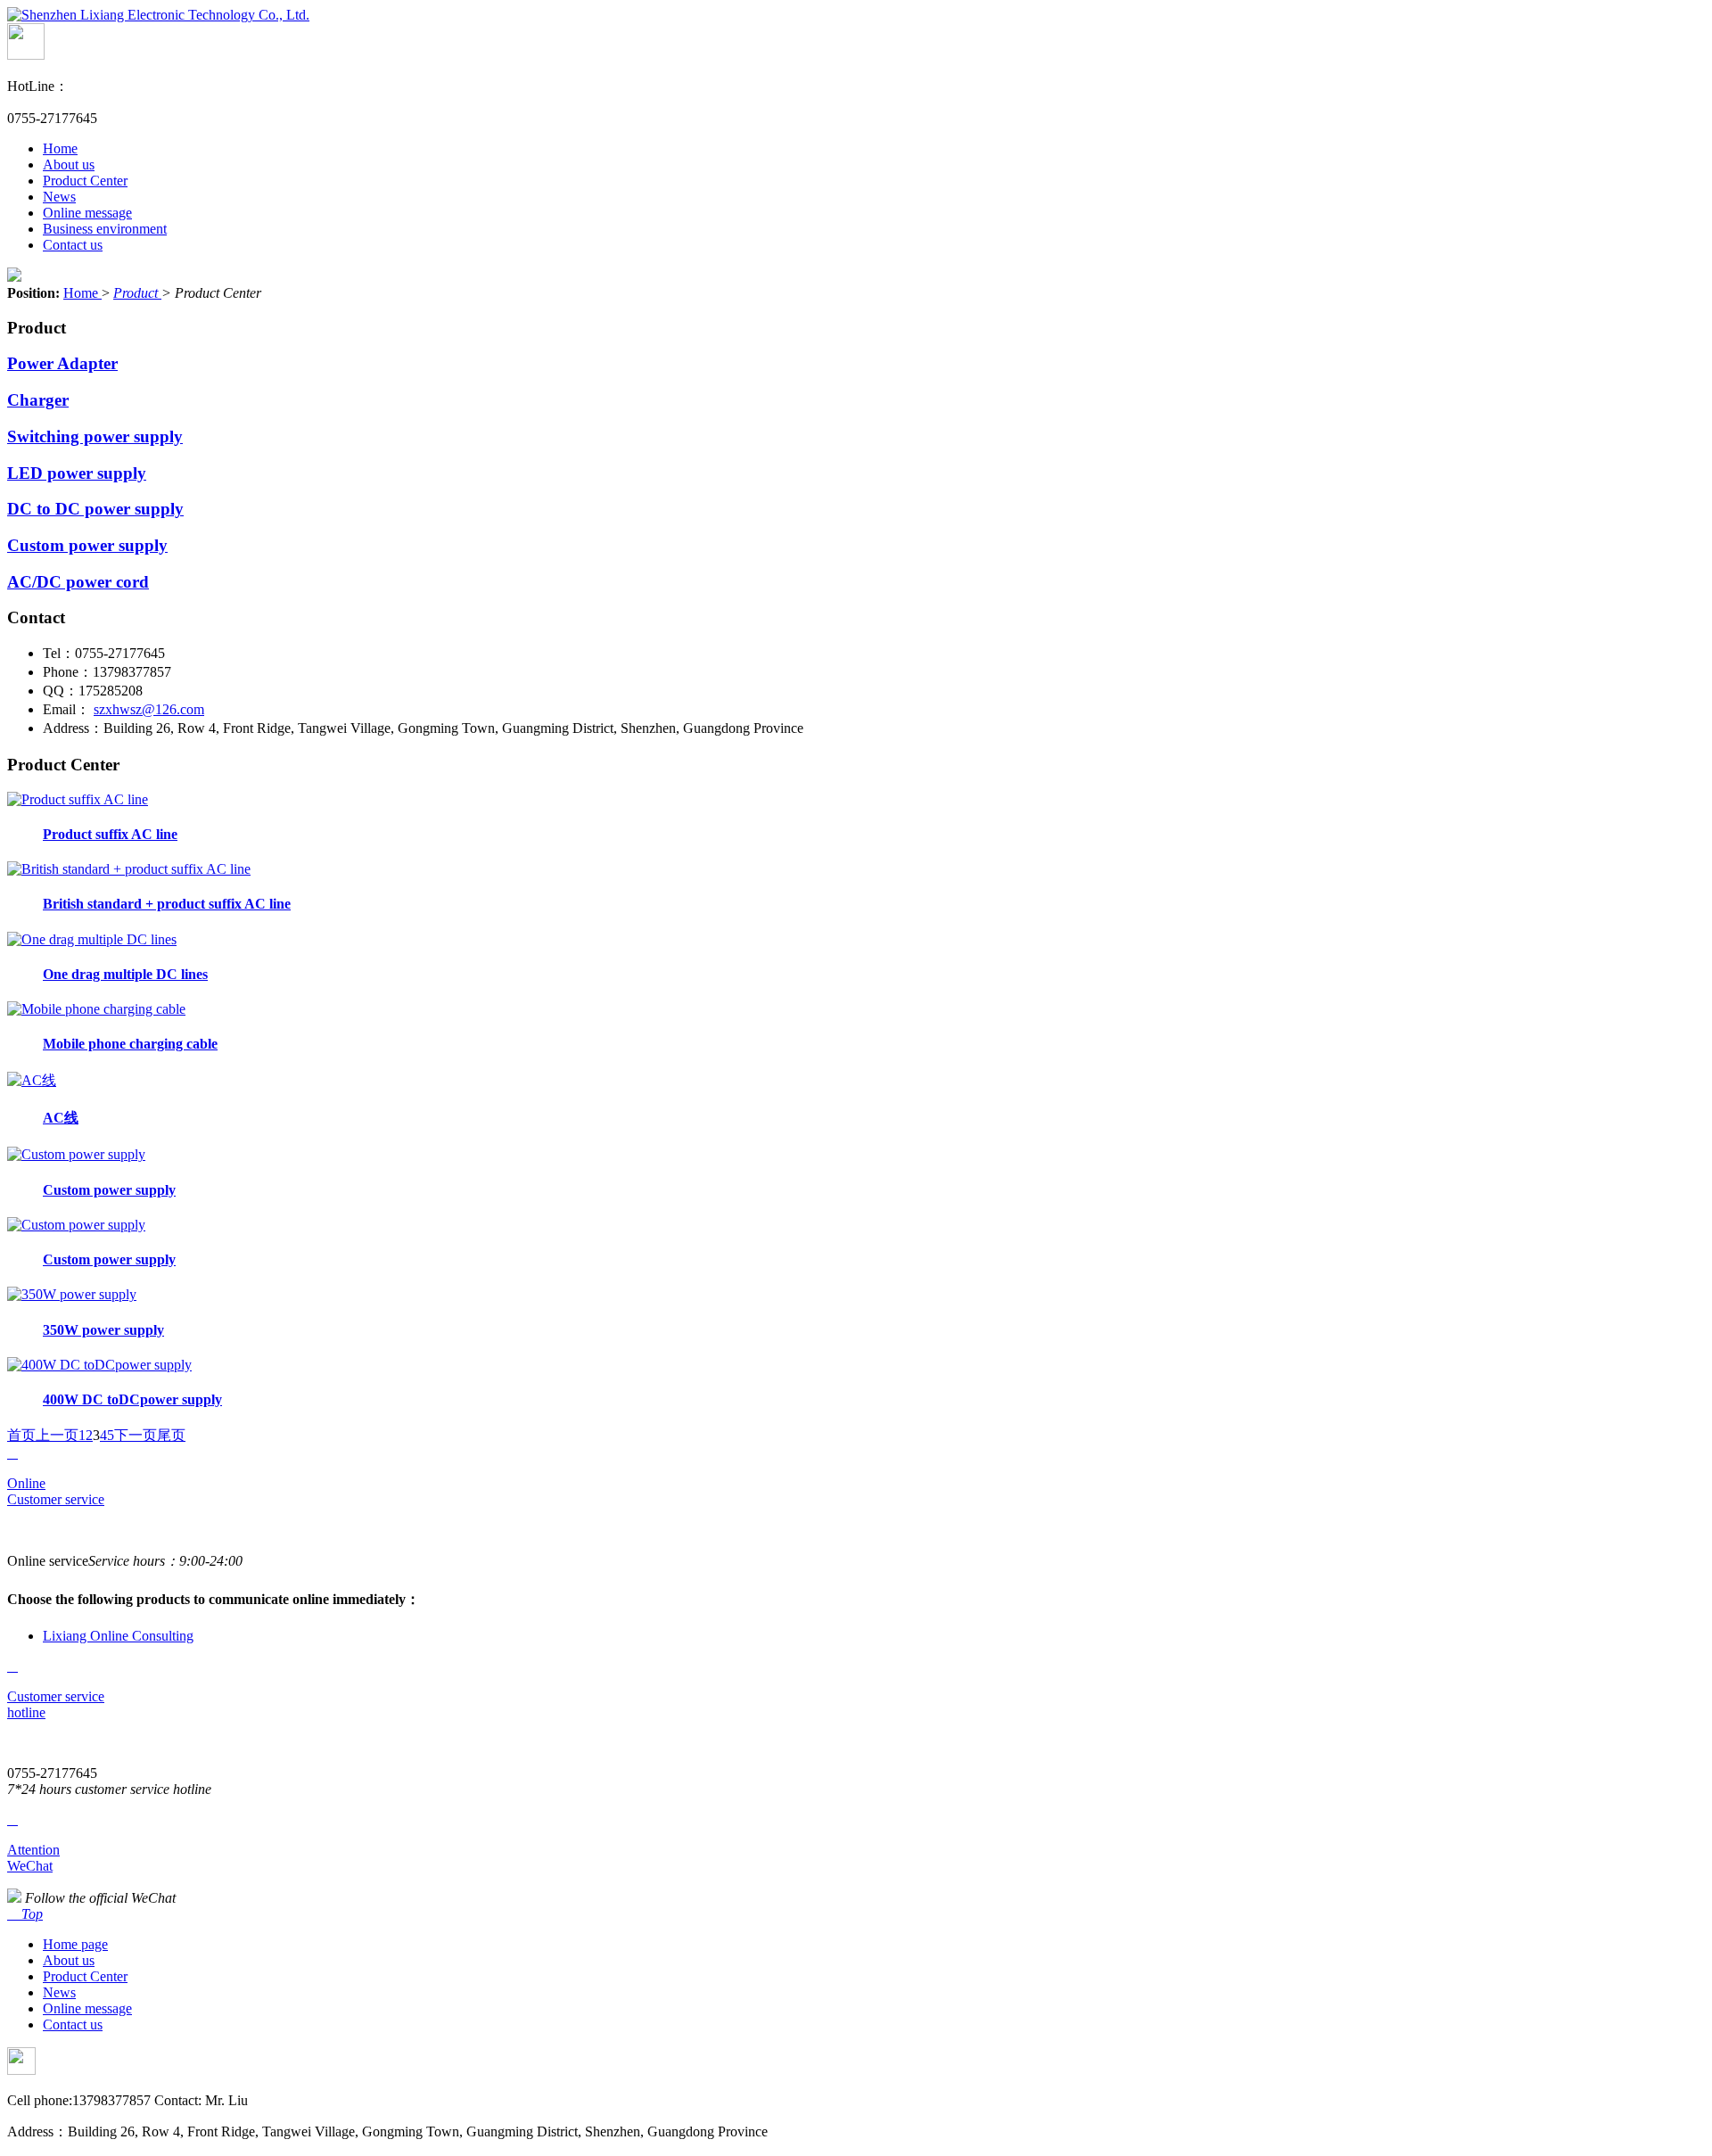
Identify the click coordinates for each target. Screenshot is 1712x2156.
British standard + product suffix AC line (167, 904)
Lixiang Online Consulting (118, 1636)
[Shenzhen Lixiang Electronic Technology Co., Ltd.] (158, 15)
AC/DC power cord (78, 582)
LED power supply (77, 473)
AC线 (61, 1118)
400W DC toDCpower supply (132, 1399)
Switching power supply (95, 436)
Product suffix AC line (110, 834)
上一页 (57, 1435)
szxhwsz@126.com (149, 709)
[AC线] (32, 1080)
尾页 (171, 1435)
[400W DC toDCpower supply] (99, 1365)
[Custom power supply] (76, 1154)
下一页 (136, 1435)
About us (69, 165)
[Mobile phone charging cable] (96, 1009)
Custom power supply (87, 545)
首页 (21, 1435)
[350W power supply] (72, 1294)
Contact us (73, 245)
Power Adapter (62, 363)
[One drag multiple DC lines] (92, 939)
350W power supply (103, 1330)
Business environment (105, 229)
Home (60, 148)
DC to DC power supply (95, 509)
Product (137, 293)
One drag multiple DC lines (125, 974)
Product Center (85, 181)
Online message (87, 213)
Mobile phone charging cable (130, 1044)
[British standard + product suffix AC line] (129, 869)
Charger (38, 400)
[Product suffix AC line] (78, 799)
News (59, 197)
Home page (75, 1944)
